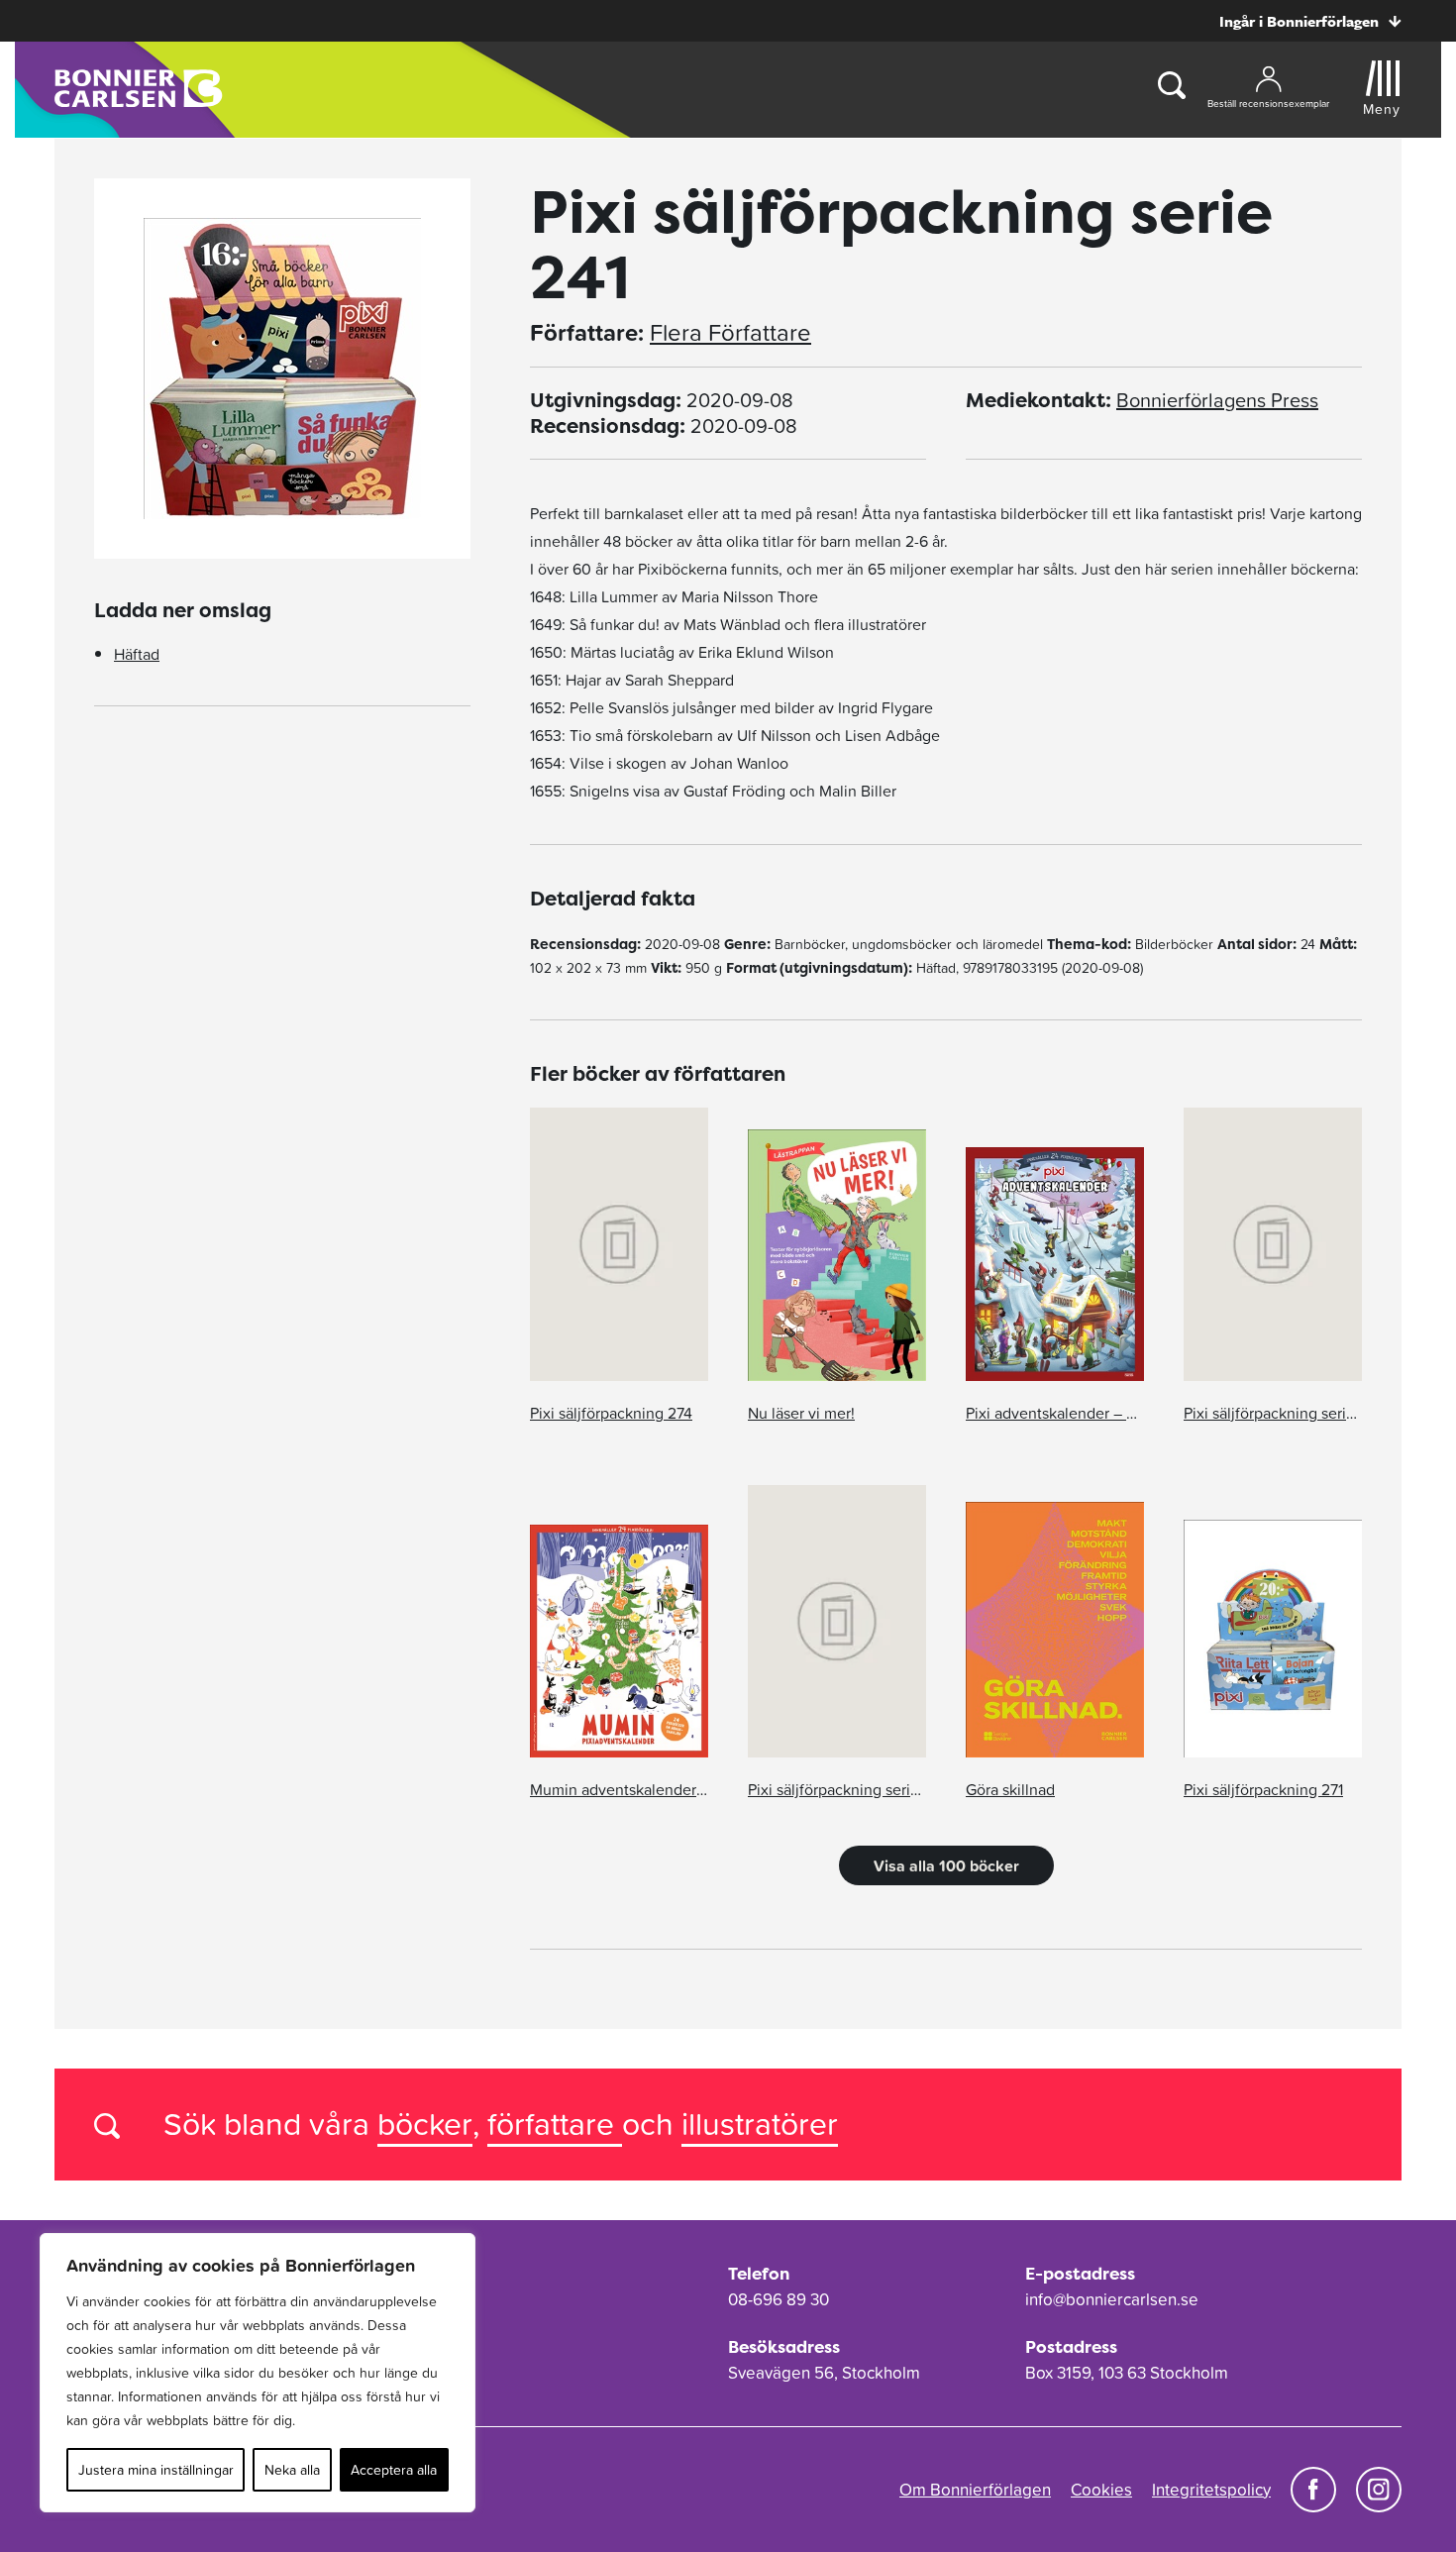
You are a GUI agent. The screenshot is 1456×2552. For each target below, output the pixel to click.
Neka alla (292, 2470)
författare (555, 2124)
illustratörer (760, 2124)
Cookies (1101, 2490)
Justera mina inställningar (156, 2470)
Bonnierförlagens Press (1217, 400)
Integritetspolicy (1211, 2490)
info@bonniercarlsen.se (1112, 2299)
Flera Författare (730, 333)
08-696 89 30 (779, 2299)
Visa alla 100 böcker (946, 1865)
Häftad (137, 654)
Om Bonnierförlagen (975, 2490)
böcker (425, 2124)
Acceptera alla (394, 2470)
